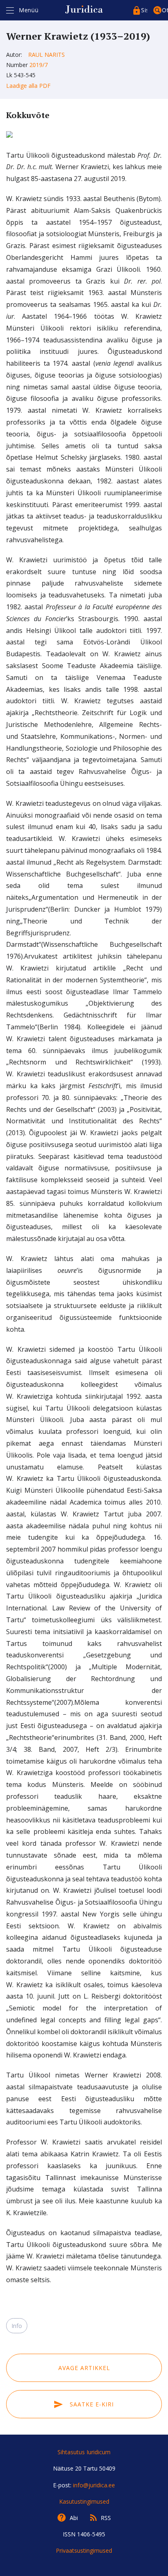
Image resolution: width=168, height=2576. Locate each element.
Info (17, 2326)
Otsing (165, 10)
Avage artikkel (84, 2368)
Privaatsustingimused (84, 2550)
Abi (74, 2518)
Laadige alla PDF (28, 86)
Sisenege (144, 10)
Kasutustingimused (84, 2501)
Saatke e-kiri (91, 2404)
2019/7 (39, 65)
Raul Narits (46, 55)
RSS (106, 2518)
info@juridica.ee (94, 2485)
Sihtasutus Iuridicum (84, 2452)
